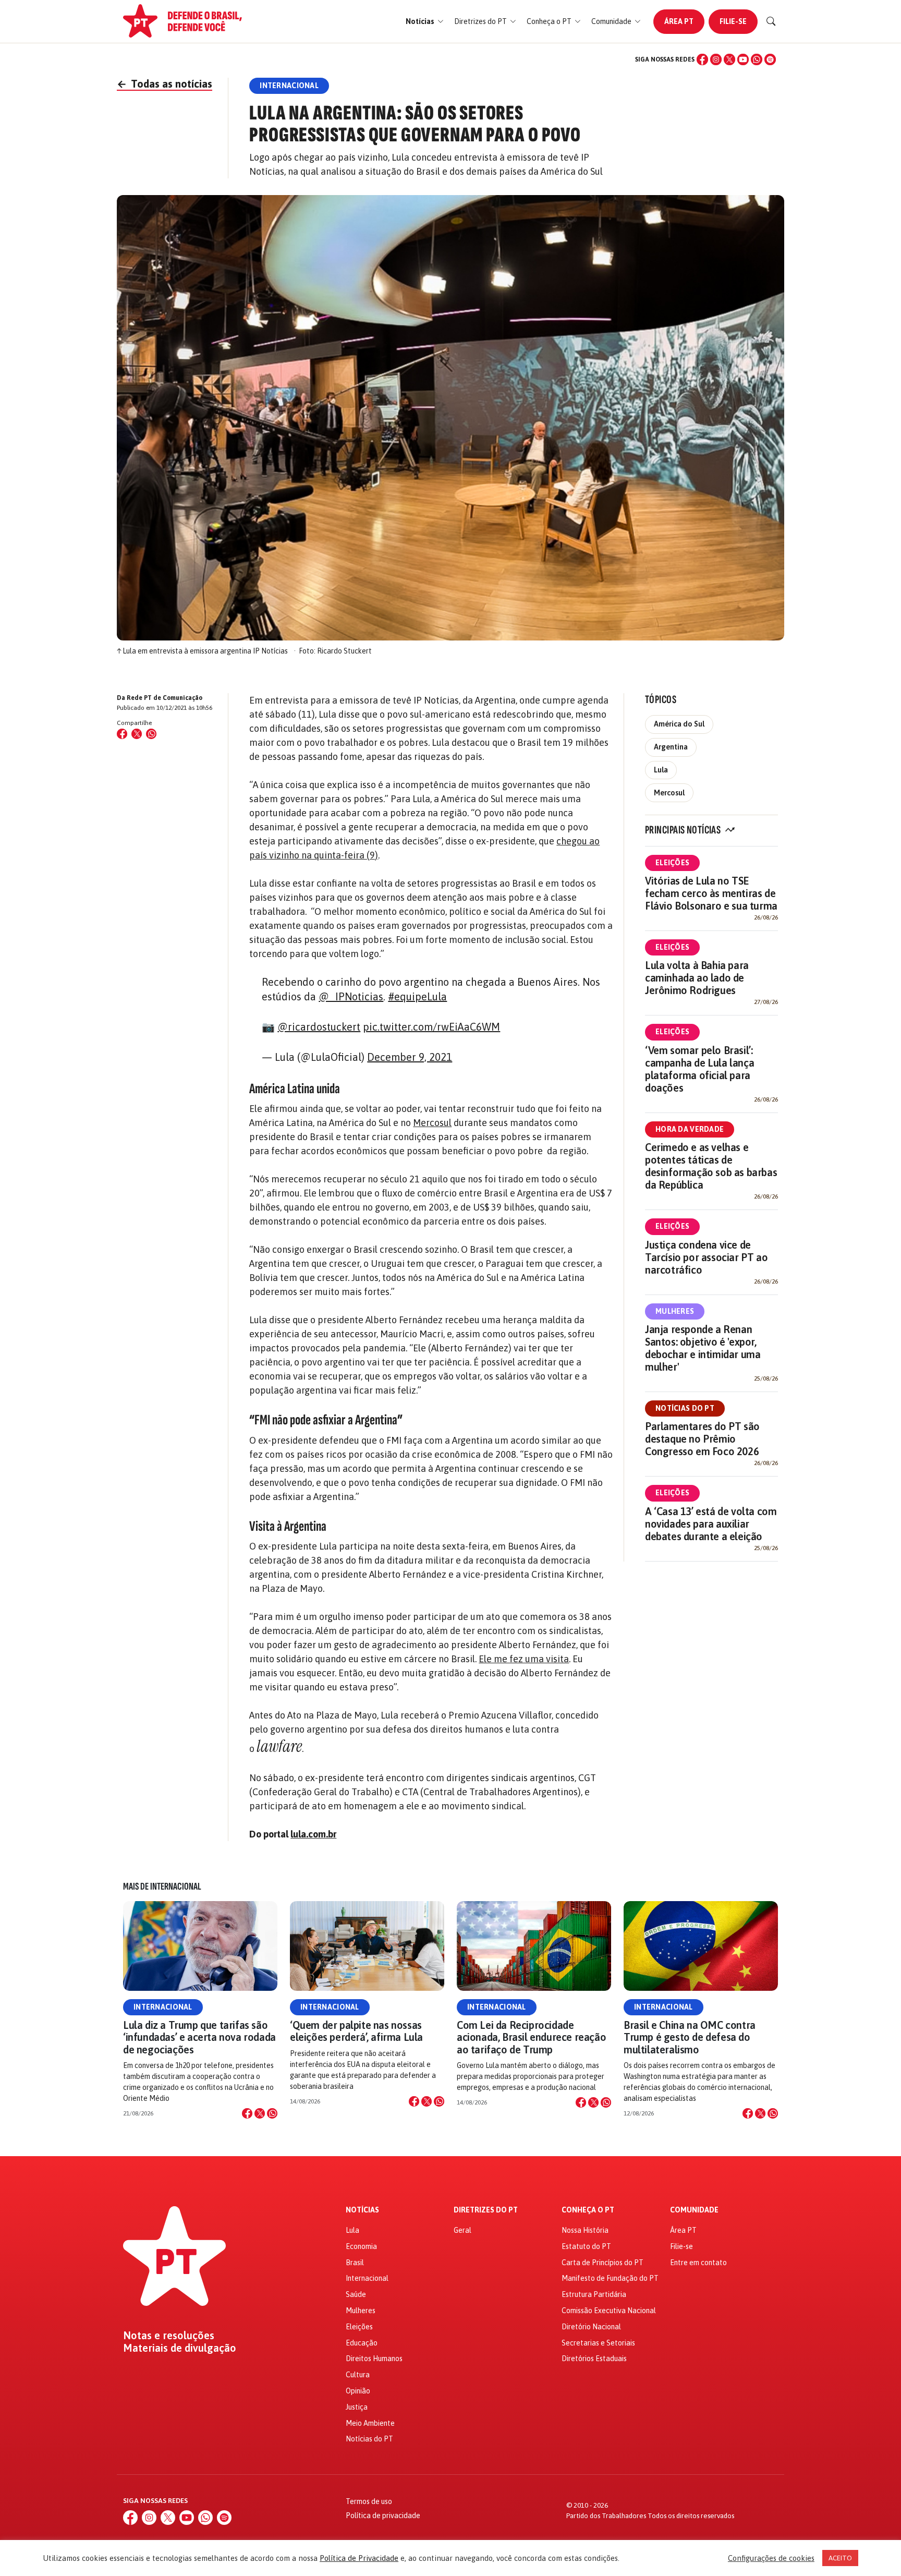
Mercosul (432, 1123)
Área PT (679, 21)
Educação (362, 2343)
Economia (361, 2246)
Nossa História (585, 2230)
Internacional (163, 2007)
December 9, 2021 (410, 1057)
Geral (462, 2230)
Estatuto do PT (586, 2246)
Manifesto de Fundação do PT (610, 2278)
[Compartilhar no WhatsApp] (151, 734)
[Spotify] (770, 59)
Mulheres (675, 1311)
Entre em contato (698, 2263)
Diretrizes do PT (486, 2210)
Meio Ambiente (370, 2423)
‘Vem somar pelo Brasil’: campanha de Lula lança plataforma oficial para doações (699, 1069)
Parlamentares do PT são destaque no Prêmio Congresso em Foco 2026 (702, 1439)
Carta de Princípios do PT (602, 2263)
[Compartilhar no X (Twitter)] (137, 734)
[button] (425, 22)
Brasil (355, 2263)
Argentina (671, 747)
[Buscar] (771, 21)
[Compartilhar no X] (260, 2113)
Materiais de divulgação (180, 2348)
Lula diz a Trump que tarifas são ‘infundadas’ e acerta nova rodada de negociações (199, 2037)
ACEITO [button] (840, 2558)
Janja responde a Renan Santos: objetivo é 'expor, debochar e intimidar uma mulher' (703, 1348)
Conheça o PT (588, 2210)
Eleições (672, 863)
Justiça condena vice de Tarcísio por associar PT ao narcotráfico (706, 1257)
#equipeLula (417, 996)
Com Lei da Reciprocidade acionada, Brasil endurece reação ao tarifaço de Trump (531, 2037)
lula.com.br (313, 1834)
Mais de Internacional (162, 1886)
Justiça (357, 2407)
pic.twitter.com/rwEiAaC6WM (431, 1027)
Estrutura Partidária (594, 2294)
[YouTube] (743, 59)
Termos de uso (369, 2501)
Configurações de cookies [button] (771, 2558)
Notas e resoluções (169, 2336)
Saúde (356, 2294)
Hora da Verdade (690, 1129)
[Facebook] (702, 59)
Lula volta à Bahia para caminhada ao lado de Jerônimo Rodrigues (697, 978)
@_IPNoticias (351, 996)
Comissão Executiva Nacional (609, 2311)
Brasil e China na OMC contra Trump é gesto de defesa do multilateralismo (690, 2037)
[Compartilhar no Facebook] (122, 734)
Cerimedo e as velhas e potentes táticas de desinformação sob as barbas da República (711, 1166)
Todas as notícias (165, 84)
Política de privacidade (383, 2515)
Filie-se (733, 21)
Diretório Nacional (591, 2327)
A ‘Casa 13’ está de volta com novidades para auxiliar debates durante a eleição (711, 1524)
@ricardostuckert (319, 1027)
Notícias (362, 2210)
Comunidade (694, 2210)
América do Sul (679, 724)
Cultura (358, 2375)
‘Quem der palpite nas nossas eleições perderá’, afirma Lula (356, 2031)
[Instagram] (716, 59)
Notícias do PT (685, 1408)
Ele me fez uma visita (524, 1659)
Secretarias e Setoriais (598, 2343)
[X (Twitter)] (729, 59)
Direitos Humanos (374, 2359)
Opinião (358, 2391)
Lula (661, 770)
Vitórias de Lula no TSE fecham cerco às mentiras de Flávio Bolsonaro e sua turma (711, 893)
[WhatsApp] (757, 59)
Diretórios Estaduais (594, 2359)
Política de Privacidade (359, 2558)
